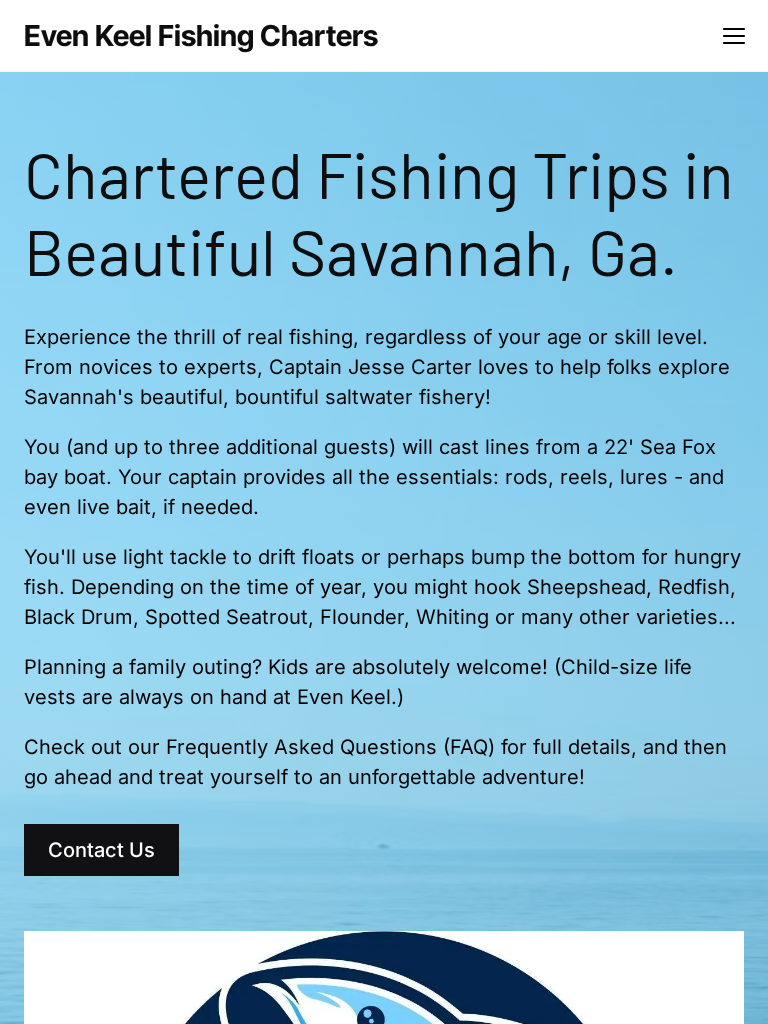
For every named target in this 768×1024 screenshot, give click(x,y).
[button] (734, 36)
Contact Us (101, 850)
